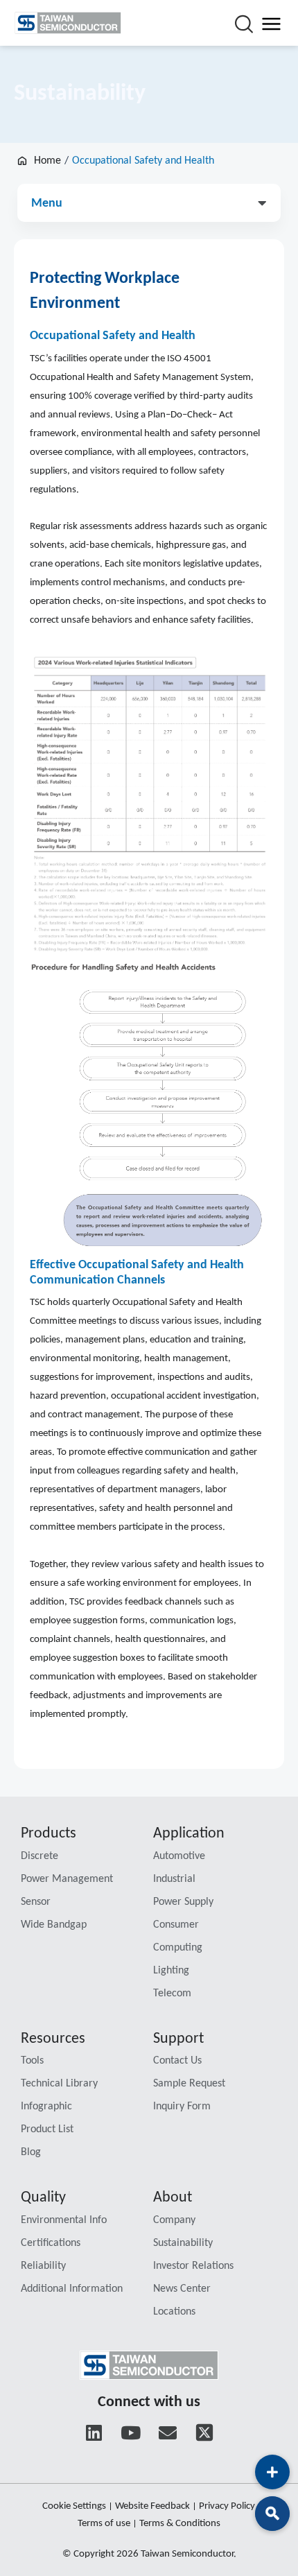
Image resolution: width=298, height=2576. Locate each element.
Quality (43, 2198)
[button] (149, 199)
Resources (53, 2039)
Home (47, 161)
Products (49, 1834)
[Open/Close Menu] (271, 23)
